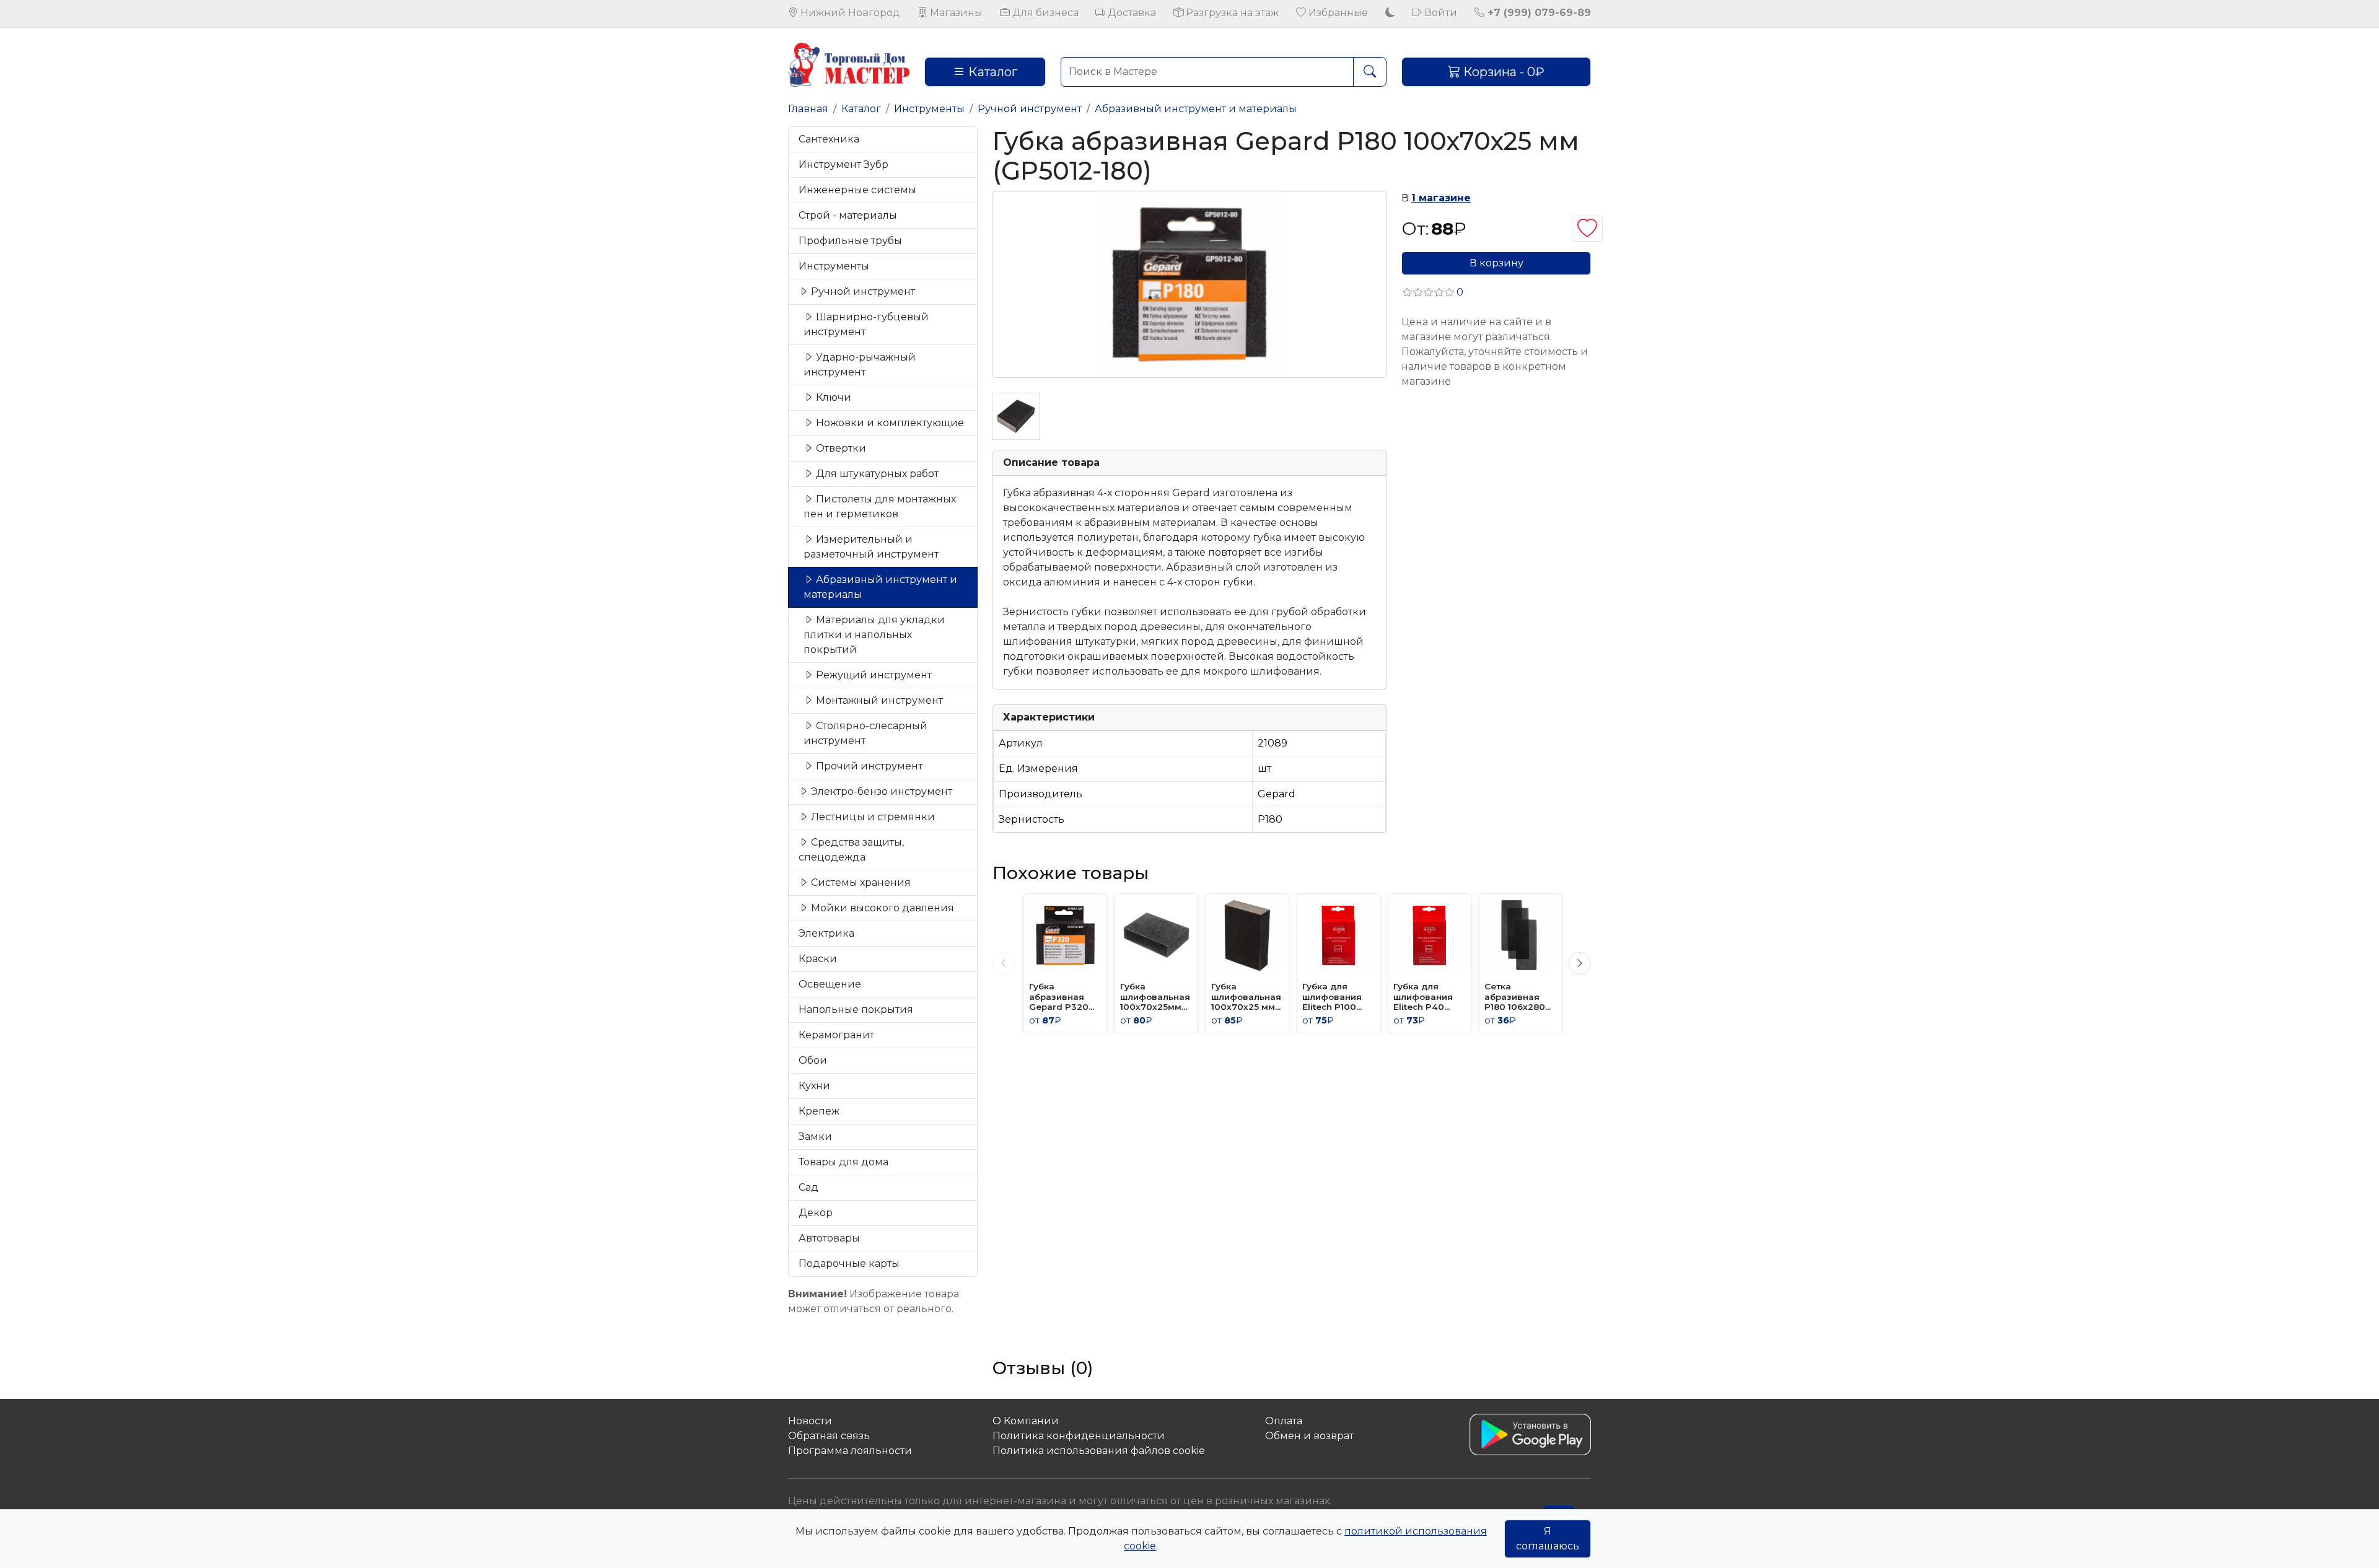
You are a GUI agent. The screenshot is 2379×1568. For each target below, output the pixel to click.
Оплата (1284, 1421)
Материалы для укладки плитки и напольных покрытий (874, 635)
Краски (818, 959)
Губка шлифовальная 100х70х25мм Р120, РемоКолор (1155, 996)
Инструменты (929, 109)
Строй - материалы (848, 215)
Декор (816, 1213)
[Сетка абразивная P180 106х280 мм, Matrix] (1521, 935)
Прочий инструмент (868, 766)
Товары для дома (843, 1162)
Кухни (814, 1086)
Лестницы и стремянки (872, 817)
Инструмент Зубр (843, 164)
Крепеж (819, 1111)
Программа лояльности (850, 1451)
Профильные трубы (850, 241)
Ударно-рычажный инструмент (860, 365)
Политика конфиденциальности (1079, 1436)
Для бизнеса (1044, 13)
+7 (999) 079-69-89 (1538, 13)
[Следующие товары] (1580, 963)
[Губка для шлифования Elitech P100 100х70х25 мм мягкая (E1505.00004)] (1338, 935)
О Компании (1026, 1421)
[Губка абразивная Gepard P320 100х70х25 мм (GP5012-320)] (1065, 935)
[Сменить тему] (1390, 13)
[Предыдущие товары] (1004, 963)
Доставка (1131, 13)
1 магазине (1441, 198)
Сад (808, 1187)
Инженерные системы (857, 190)
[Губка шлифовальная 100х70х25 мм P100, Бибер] (1247, 935)
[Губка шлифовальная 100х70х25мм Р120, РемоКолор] (1156, 935)
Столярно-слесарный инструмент (865, 733)
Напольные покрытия (856, 1010)
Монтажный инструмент (878, 700)
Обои (813, 1060)
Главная (808, 109)
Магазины (955, 13)
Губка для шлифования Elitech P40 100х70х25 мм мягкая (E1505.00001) (1425, 996)
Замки (815, 1137)
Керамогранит (836, 1035)
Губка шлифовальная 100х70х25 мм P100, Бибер (1246, 996)
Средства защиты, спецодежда (851, 850)
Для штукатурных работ (876, 474)
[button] (1432, 292)
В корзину (1496, 263)
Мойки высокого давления (881, 908)
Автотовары (829, 1238)
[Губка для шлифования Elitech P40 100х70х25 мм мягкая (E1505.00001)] (1430, 935)
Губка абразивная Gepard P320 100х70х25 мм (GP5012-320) (1061, 996)
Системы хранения (860, 883)
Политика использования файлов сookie (1099, 1451)
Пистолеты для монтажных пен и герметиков (880, 506)
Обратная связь (829, 1436)
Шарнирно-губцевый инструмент (866, 324)
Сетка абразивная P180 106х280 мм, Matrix (1515, 996)
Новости (810, 1421)
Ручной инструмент (1030, 109)
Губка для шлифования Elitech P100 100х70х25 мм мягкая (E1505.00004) (1334, 996)
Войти (1439, 13)
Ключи (832, 397)
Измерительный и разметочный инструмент (871, 547)
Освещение (830, 984)
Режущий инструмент (873, 675)
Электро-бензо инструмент (880, 791)
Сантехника (829, 139)
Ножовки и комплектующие (889, 423)
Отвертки (840, 448)
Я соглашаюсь (1548, 1539)
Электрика (826, 933)
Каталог (991, 72)
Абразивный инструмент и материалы (1196, 109)
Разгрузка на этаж (1231, 13)
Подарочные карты (849, 1264)
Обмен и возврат (1309, 1436)
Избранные (1337, 13)
